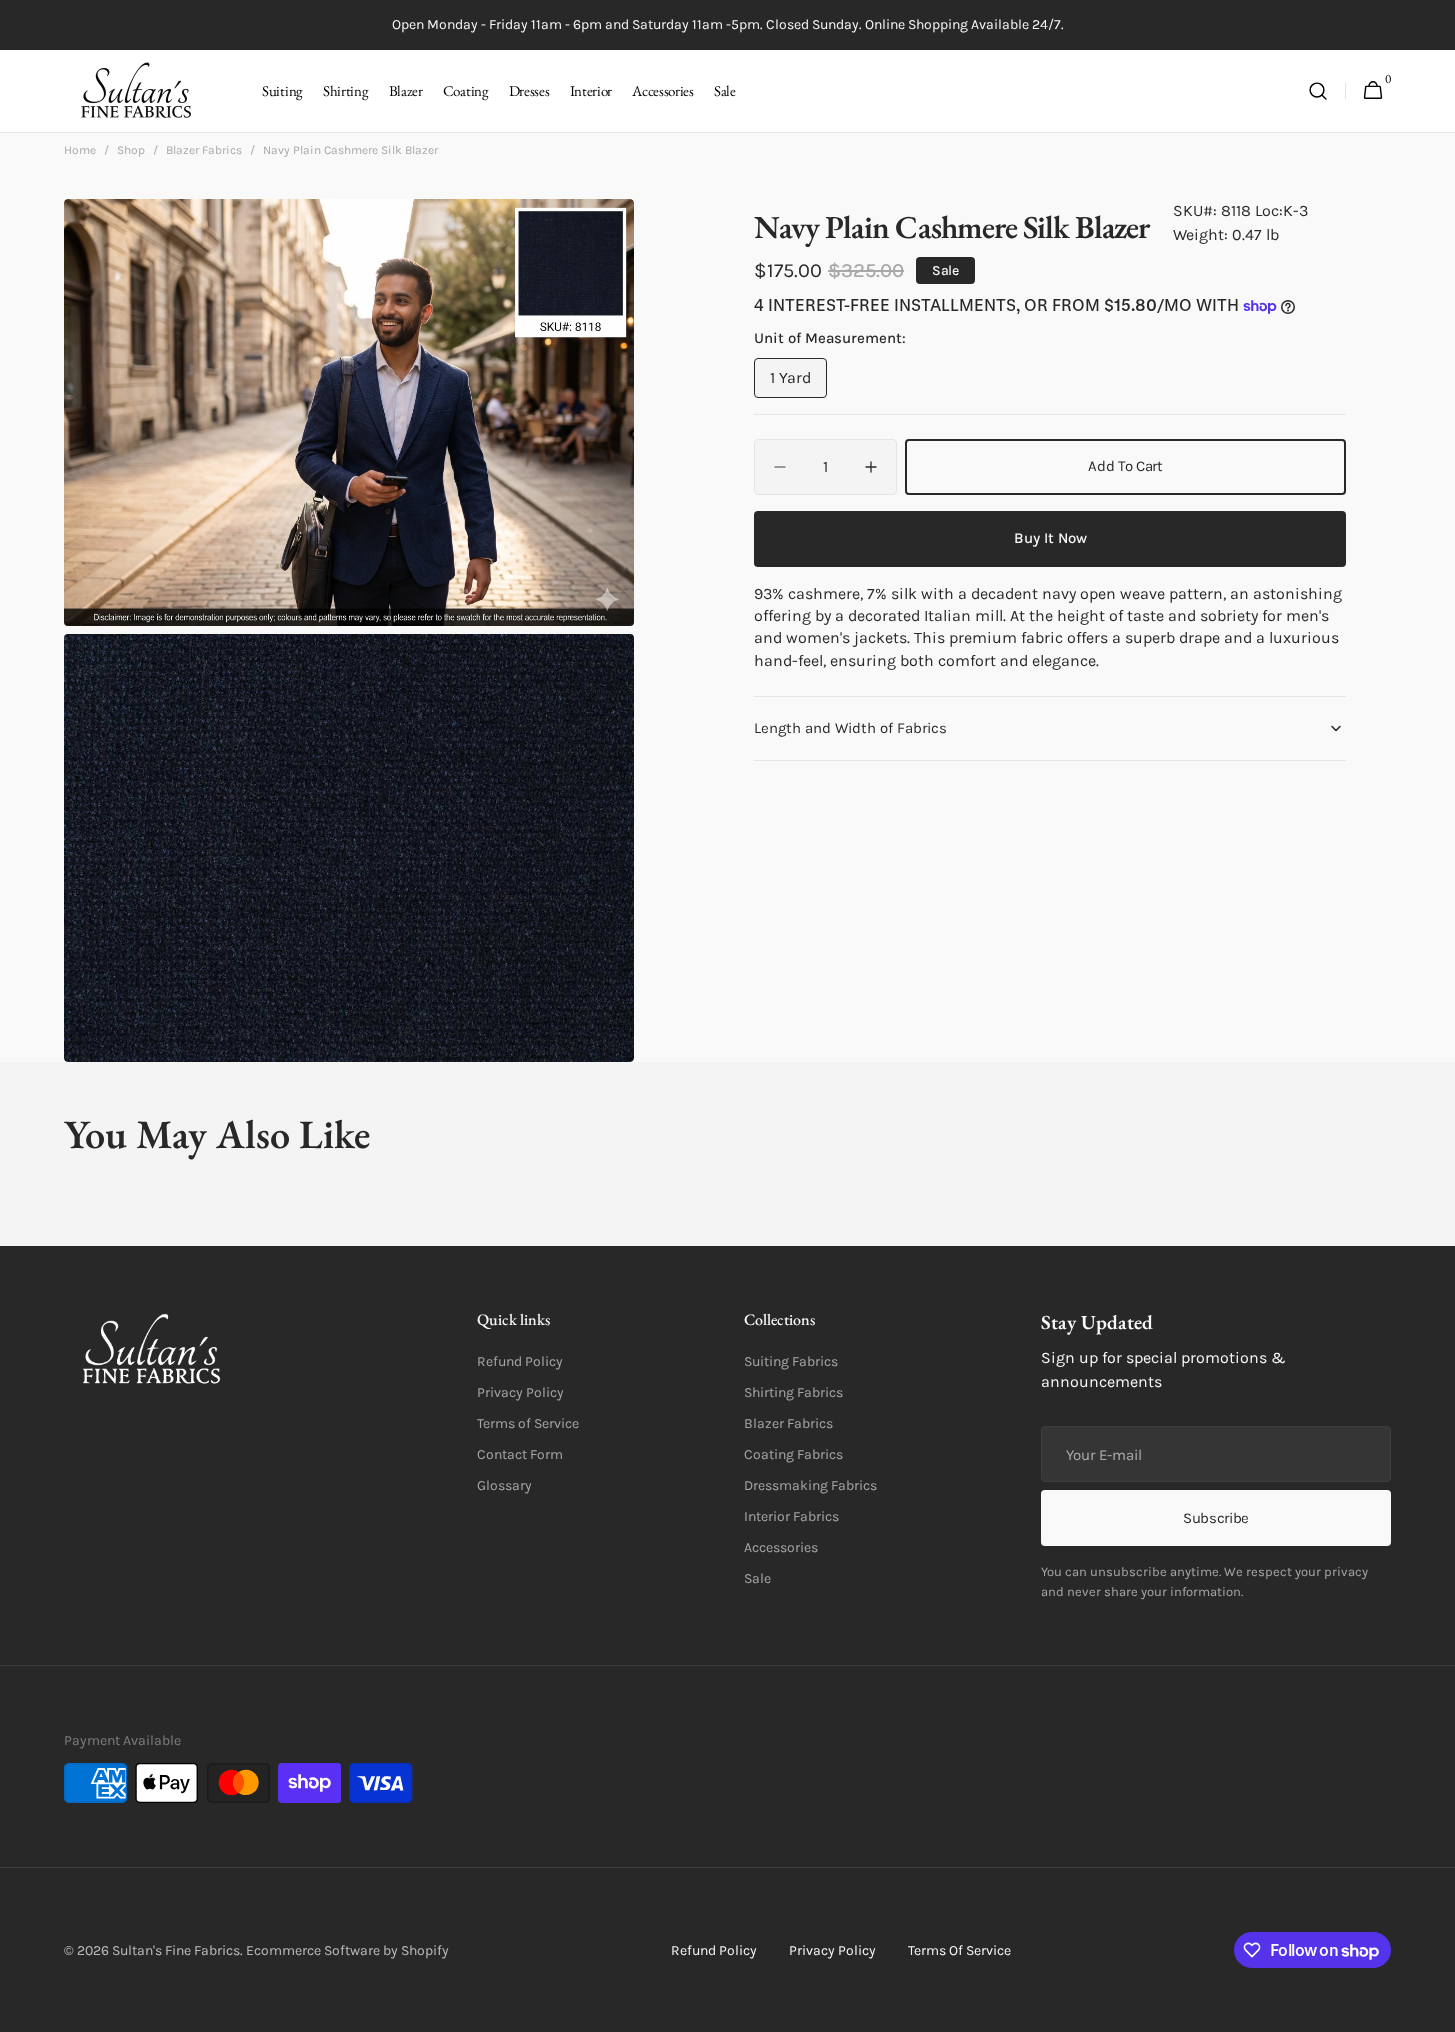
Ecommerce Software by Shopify (347, 1950)
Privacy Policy (520, 1392)
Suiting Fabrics (791, 1361)
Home (80, 150)
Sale (757, 1578)
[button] (1318, 91)
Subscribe (1216, 1518)
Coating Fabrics (793, 1454)
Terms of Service (528, 1423)
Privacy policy (832, 1950)
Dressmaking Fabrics (810, 1485)
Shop (131, 150)
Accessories (781, 1547)
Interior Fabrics (791, 1516)
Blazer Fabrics (204, 150)
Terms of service (959, 1950)
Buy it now (1050, 538)
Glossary (504, 1485)
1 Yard (798, 383)
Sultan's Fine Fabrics (176, 1950)
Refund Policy (520, 1361)
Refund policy (714, 1950)
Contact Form (520, 1454)
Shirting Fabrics (793, 1392)
